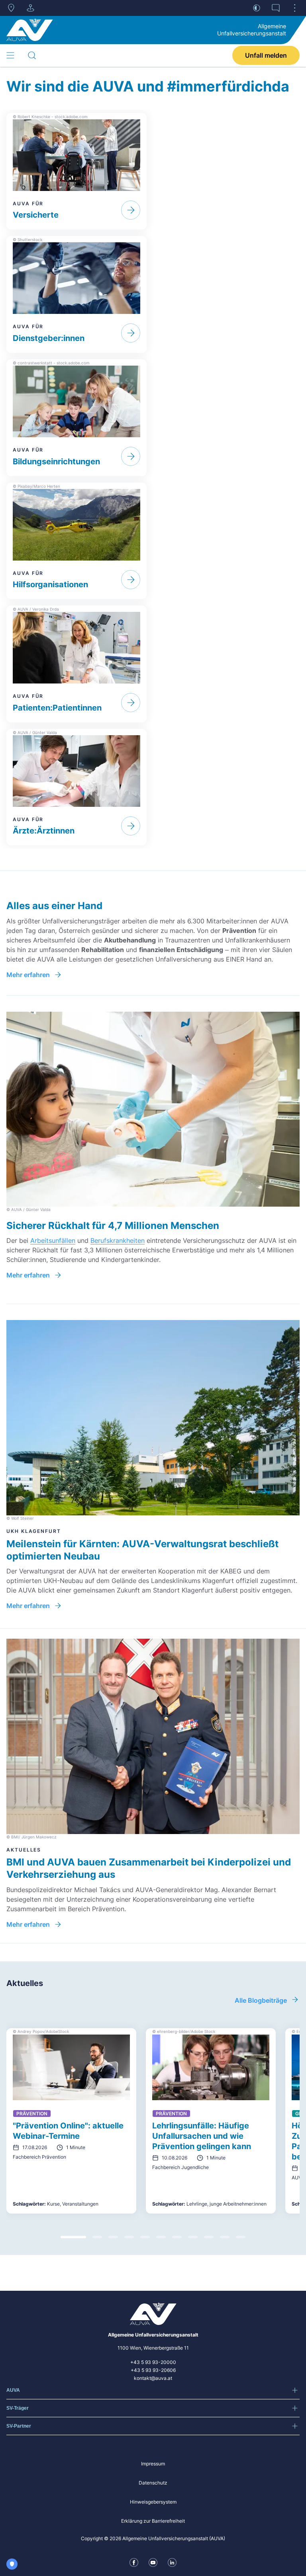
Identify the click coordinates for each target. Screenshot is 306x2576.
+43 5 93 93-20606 (153, 2370)
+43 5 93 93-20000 (153, 2362)
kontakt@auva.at (153, 2378)
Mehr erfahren (28, 975)
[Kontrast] (257, 8)
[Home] (30, 30)
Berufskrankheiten (118, 1240)
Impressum (153, 2464)
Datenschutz (153, 2483)
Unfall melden (266, 55)
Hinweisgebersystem (153, 2502)
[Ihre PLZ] (11, 8)
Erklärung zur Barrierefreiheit (153, 2521)
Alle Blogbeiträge (261, 2000)
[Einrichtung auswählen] (30, 8)
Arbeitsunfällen (53, 1240)
